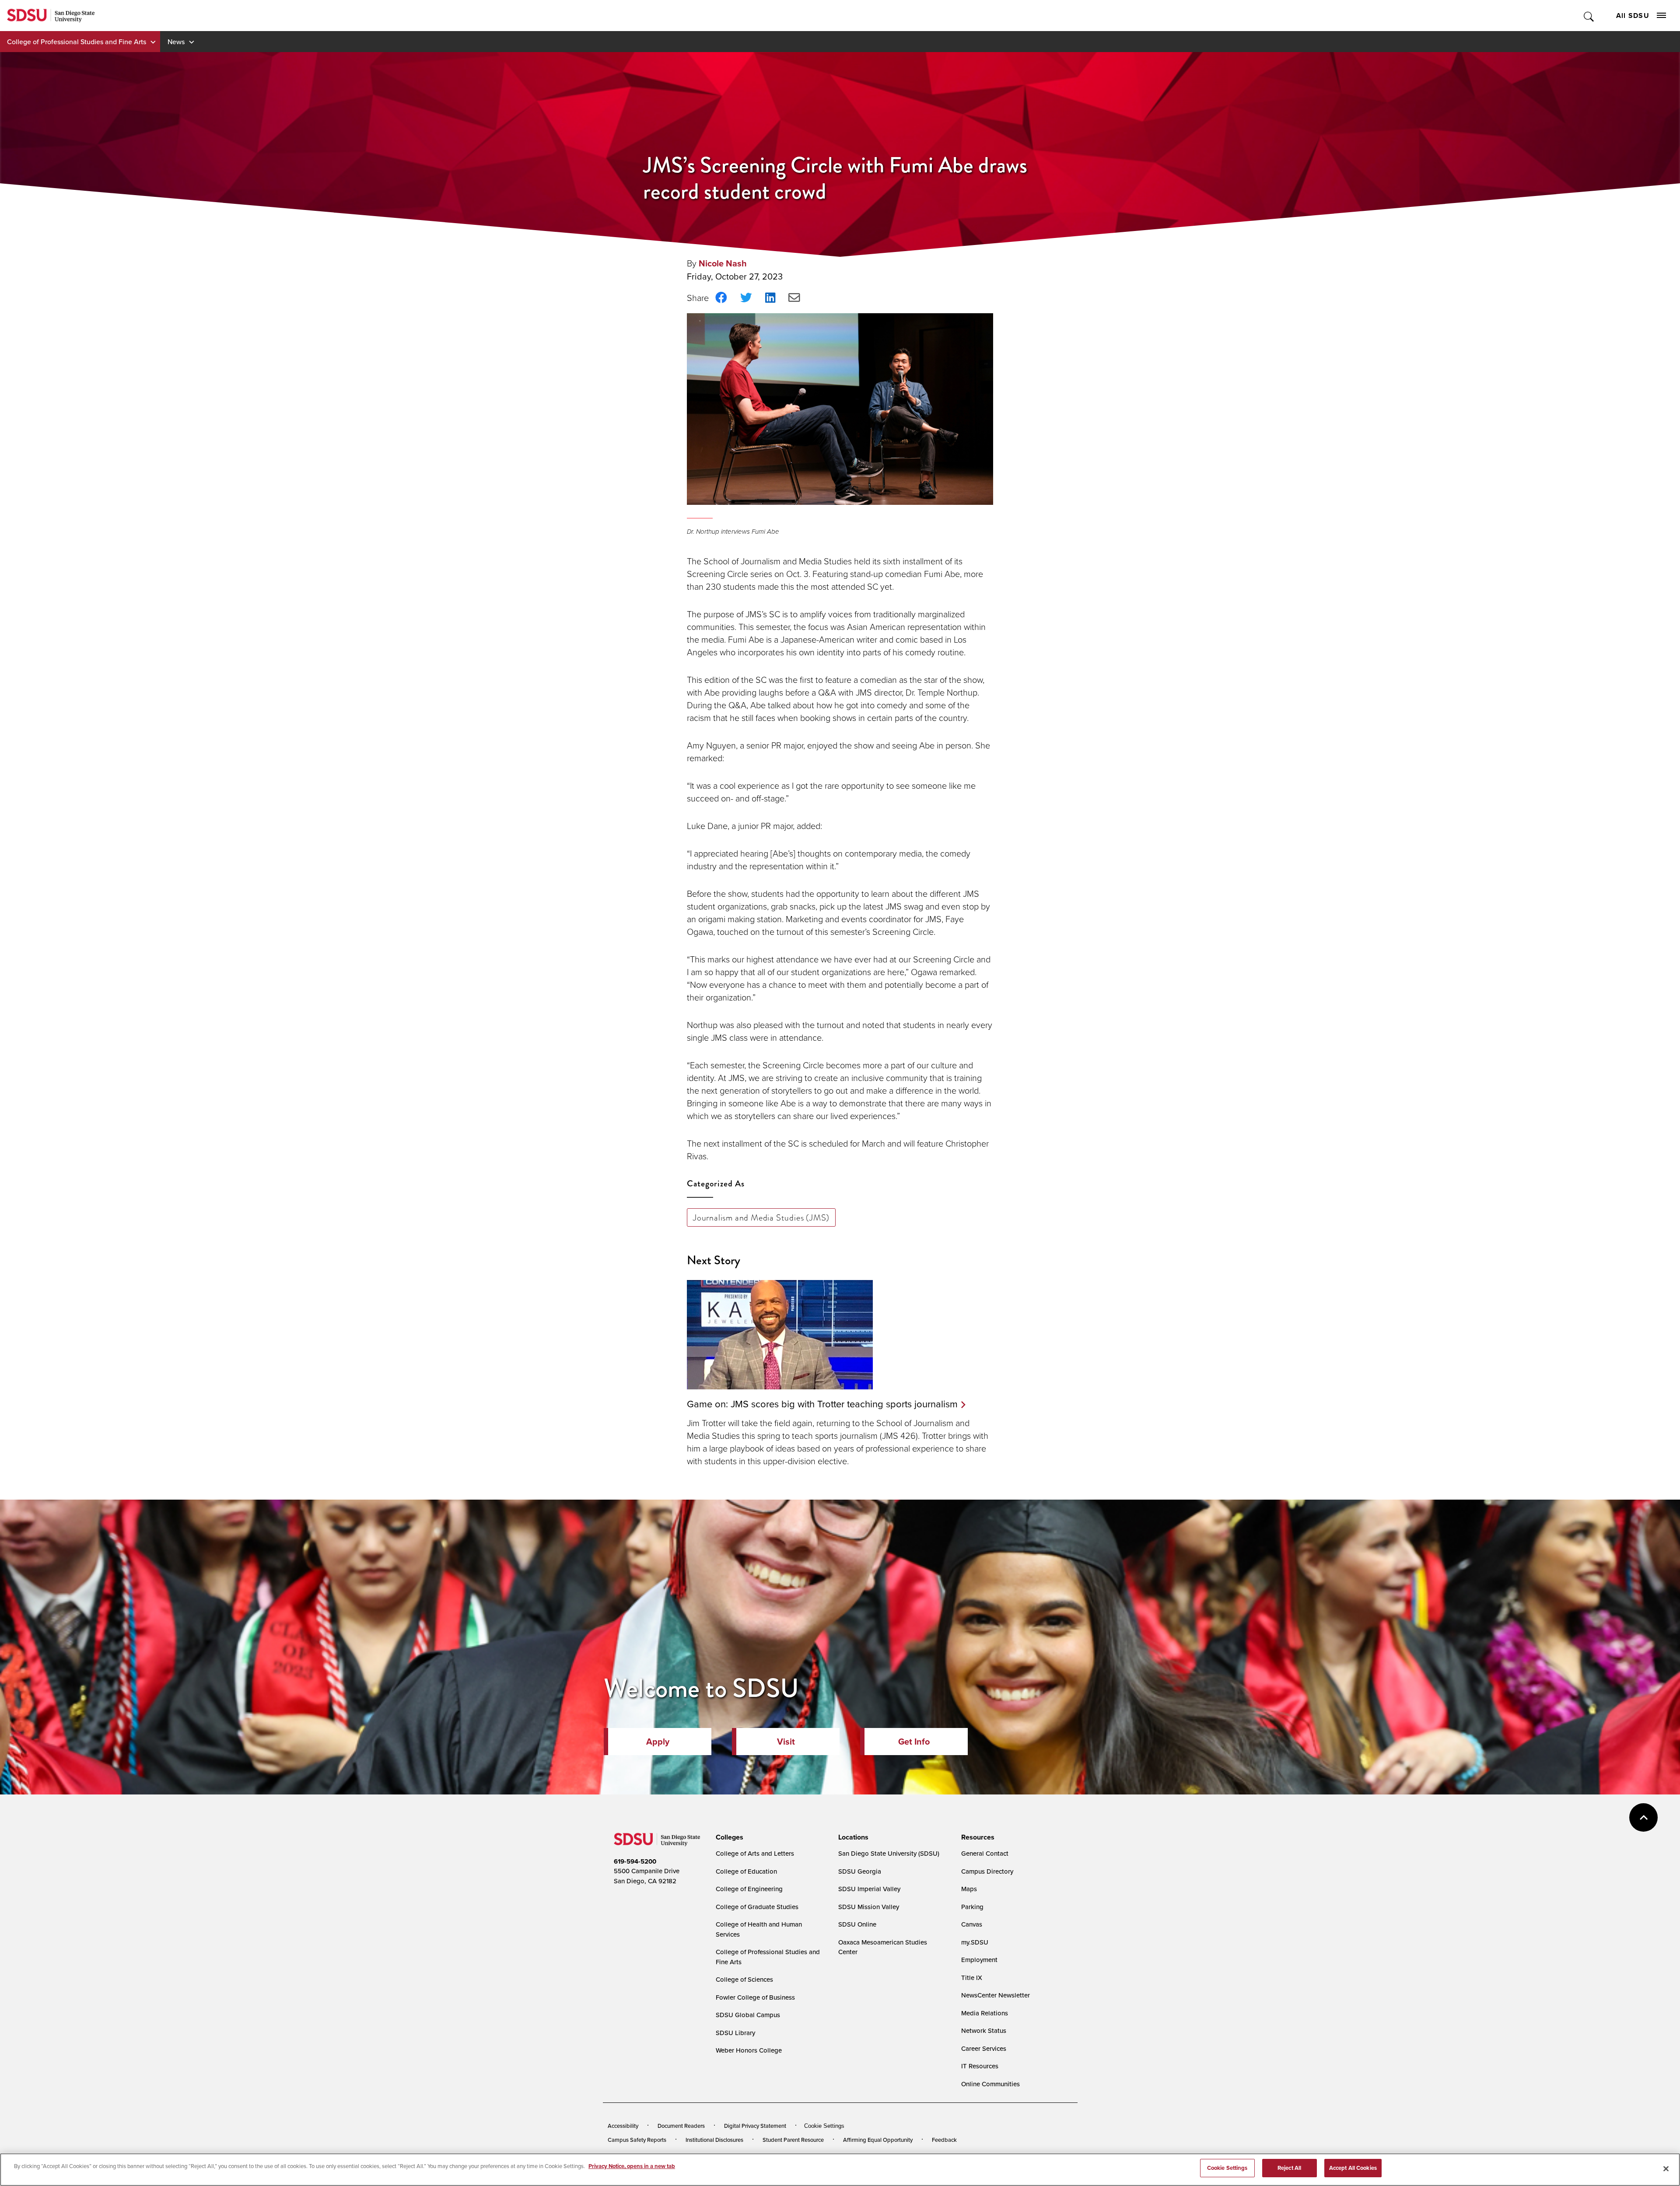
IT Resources (980, 2066)
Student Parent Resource (793, 2140)
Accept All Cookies (1353, 2168)
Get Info (914, 1742)
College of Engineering (749, 1889)
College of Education (746, 1871)
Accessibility (623, 2126)
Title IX (972, 1978)
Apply (658, 1742)
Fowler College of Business (755, 1997)
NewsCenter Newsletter (996, 1995)
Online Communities (990, 2084)
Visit (786, 1742)
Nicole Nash (723, 263)
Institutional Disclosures (714, 2140)
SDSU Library (735, 2033)
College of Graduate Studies (757, 1907)
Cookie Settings (824, 2126)
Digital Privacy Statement (755, 2126)
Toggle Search (1589, 16)
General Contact (985, 1853)
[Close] (1666, 2169)
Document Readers (681, 2126)
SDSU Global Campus (748, 2015)
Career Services (984, 2048)
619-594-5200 (635, 1861)
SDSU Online (857, 1924)
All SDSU (1633, 16)
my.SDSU (975, 1942)
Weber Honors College (749, 2050)
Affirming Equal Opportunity (878, 2140)
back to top (1643, 1817)
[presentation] (728, 1837)
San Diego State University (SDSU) (889, 1853)
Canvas (972, 1924)
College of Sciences (744, 1979)
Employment (979, 1960)
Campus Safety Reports (637, 2140)
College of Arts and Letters (755, 1853)
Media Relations (985, 2013)
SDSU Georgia (860, 1871)
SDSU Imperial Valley (869, 1889)
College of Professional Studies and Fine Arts (77, 42)
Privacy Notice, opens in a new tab (632, 2166)
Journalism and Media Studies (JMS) (761, 1217)
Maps (969, 1889)
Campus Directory (987, 1871)
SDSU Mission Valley (869, 1907)
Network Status (984, 2030)
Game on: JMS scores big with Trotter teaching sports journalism (822, 1404)
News (176, 42)
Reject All (1289, 2168)
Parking (972, 1907)
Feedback (944, 2140)
